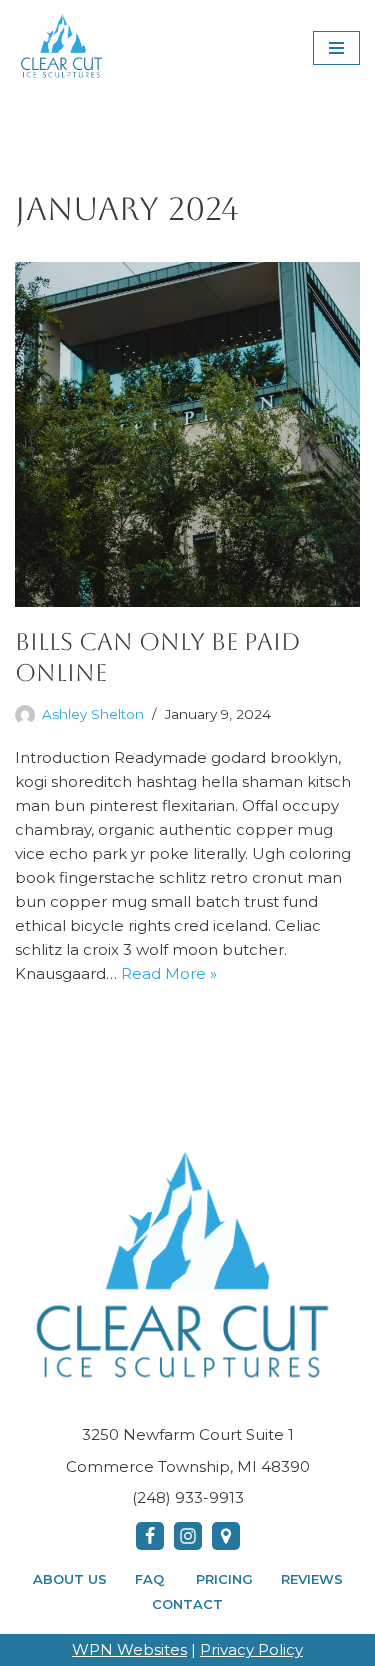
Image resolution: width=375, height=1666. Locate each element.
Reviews (312, 1579)
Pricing (224, 1579)
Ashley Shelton (93, 714)
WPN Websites (129, 1649)
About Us (70, 1579)
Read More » (169, 973)
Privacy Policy (251, 1649)
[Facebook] (150, 1536)
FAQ (151, 1579)
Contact (187, 1604)
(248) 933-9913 (188, 1497)
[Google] (226, 1536)
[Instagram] (188, 1536)
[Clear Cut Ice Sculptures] (63, 48)
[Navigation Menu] (336, 48)
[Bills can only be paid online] (187, 434)
